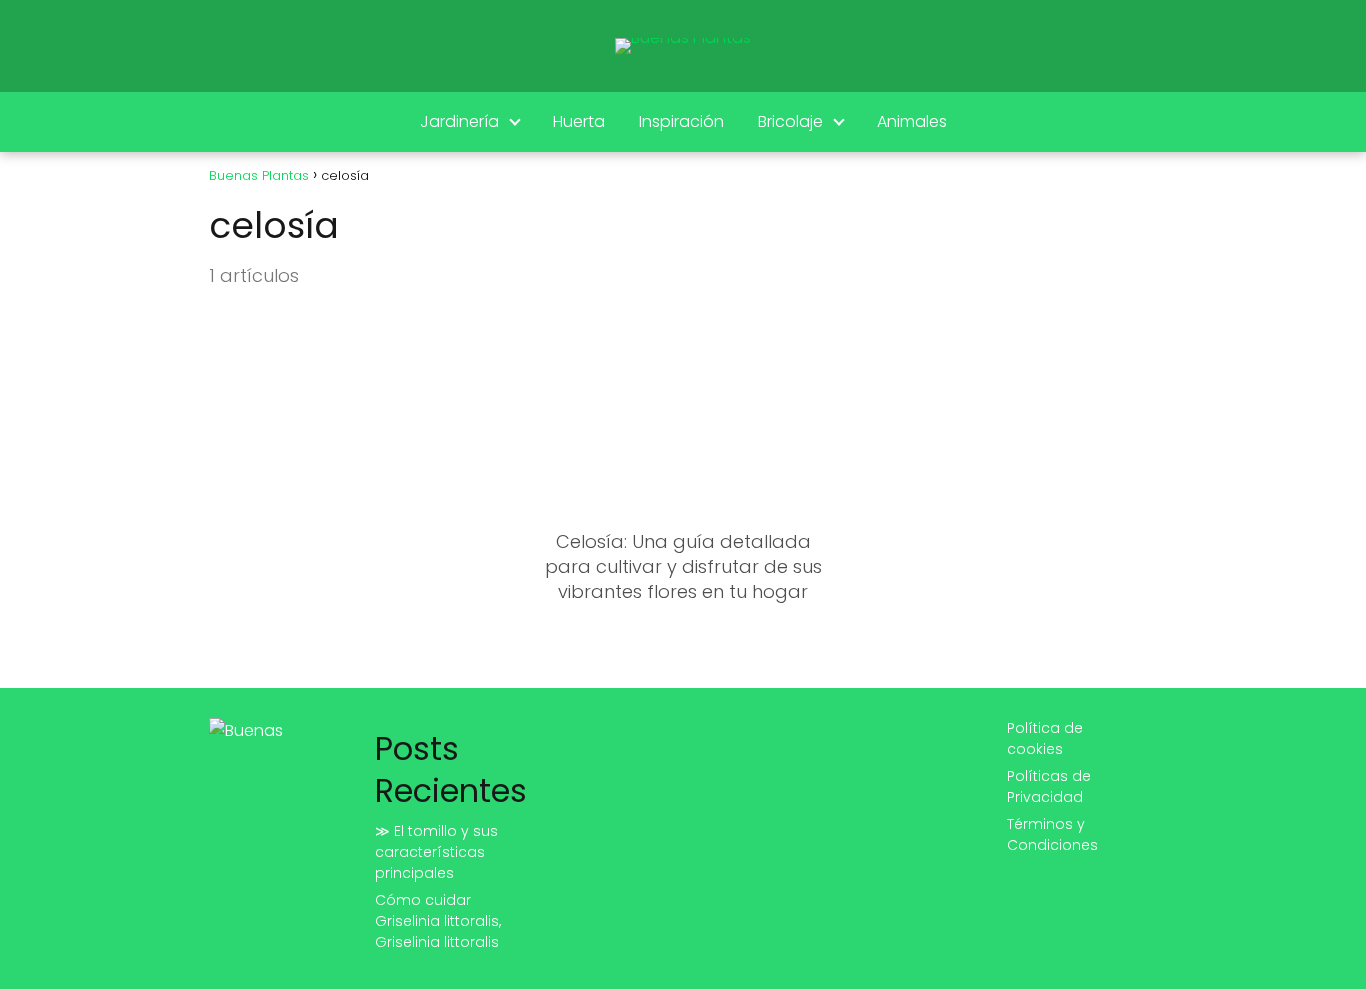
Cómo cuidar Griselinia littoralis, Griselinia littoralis (438, 921)
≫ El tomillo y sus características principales (436, 852)
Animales (912, 121)
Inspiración (681, 121)
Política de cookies (1045, 738)
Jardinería (459, 121)
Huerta (579, 121)
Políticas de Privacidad (1049, 786)
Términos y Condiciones (1052, 834)
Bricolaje (790, 121)
